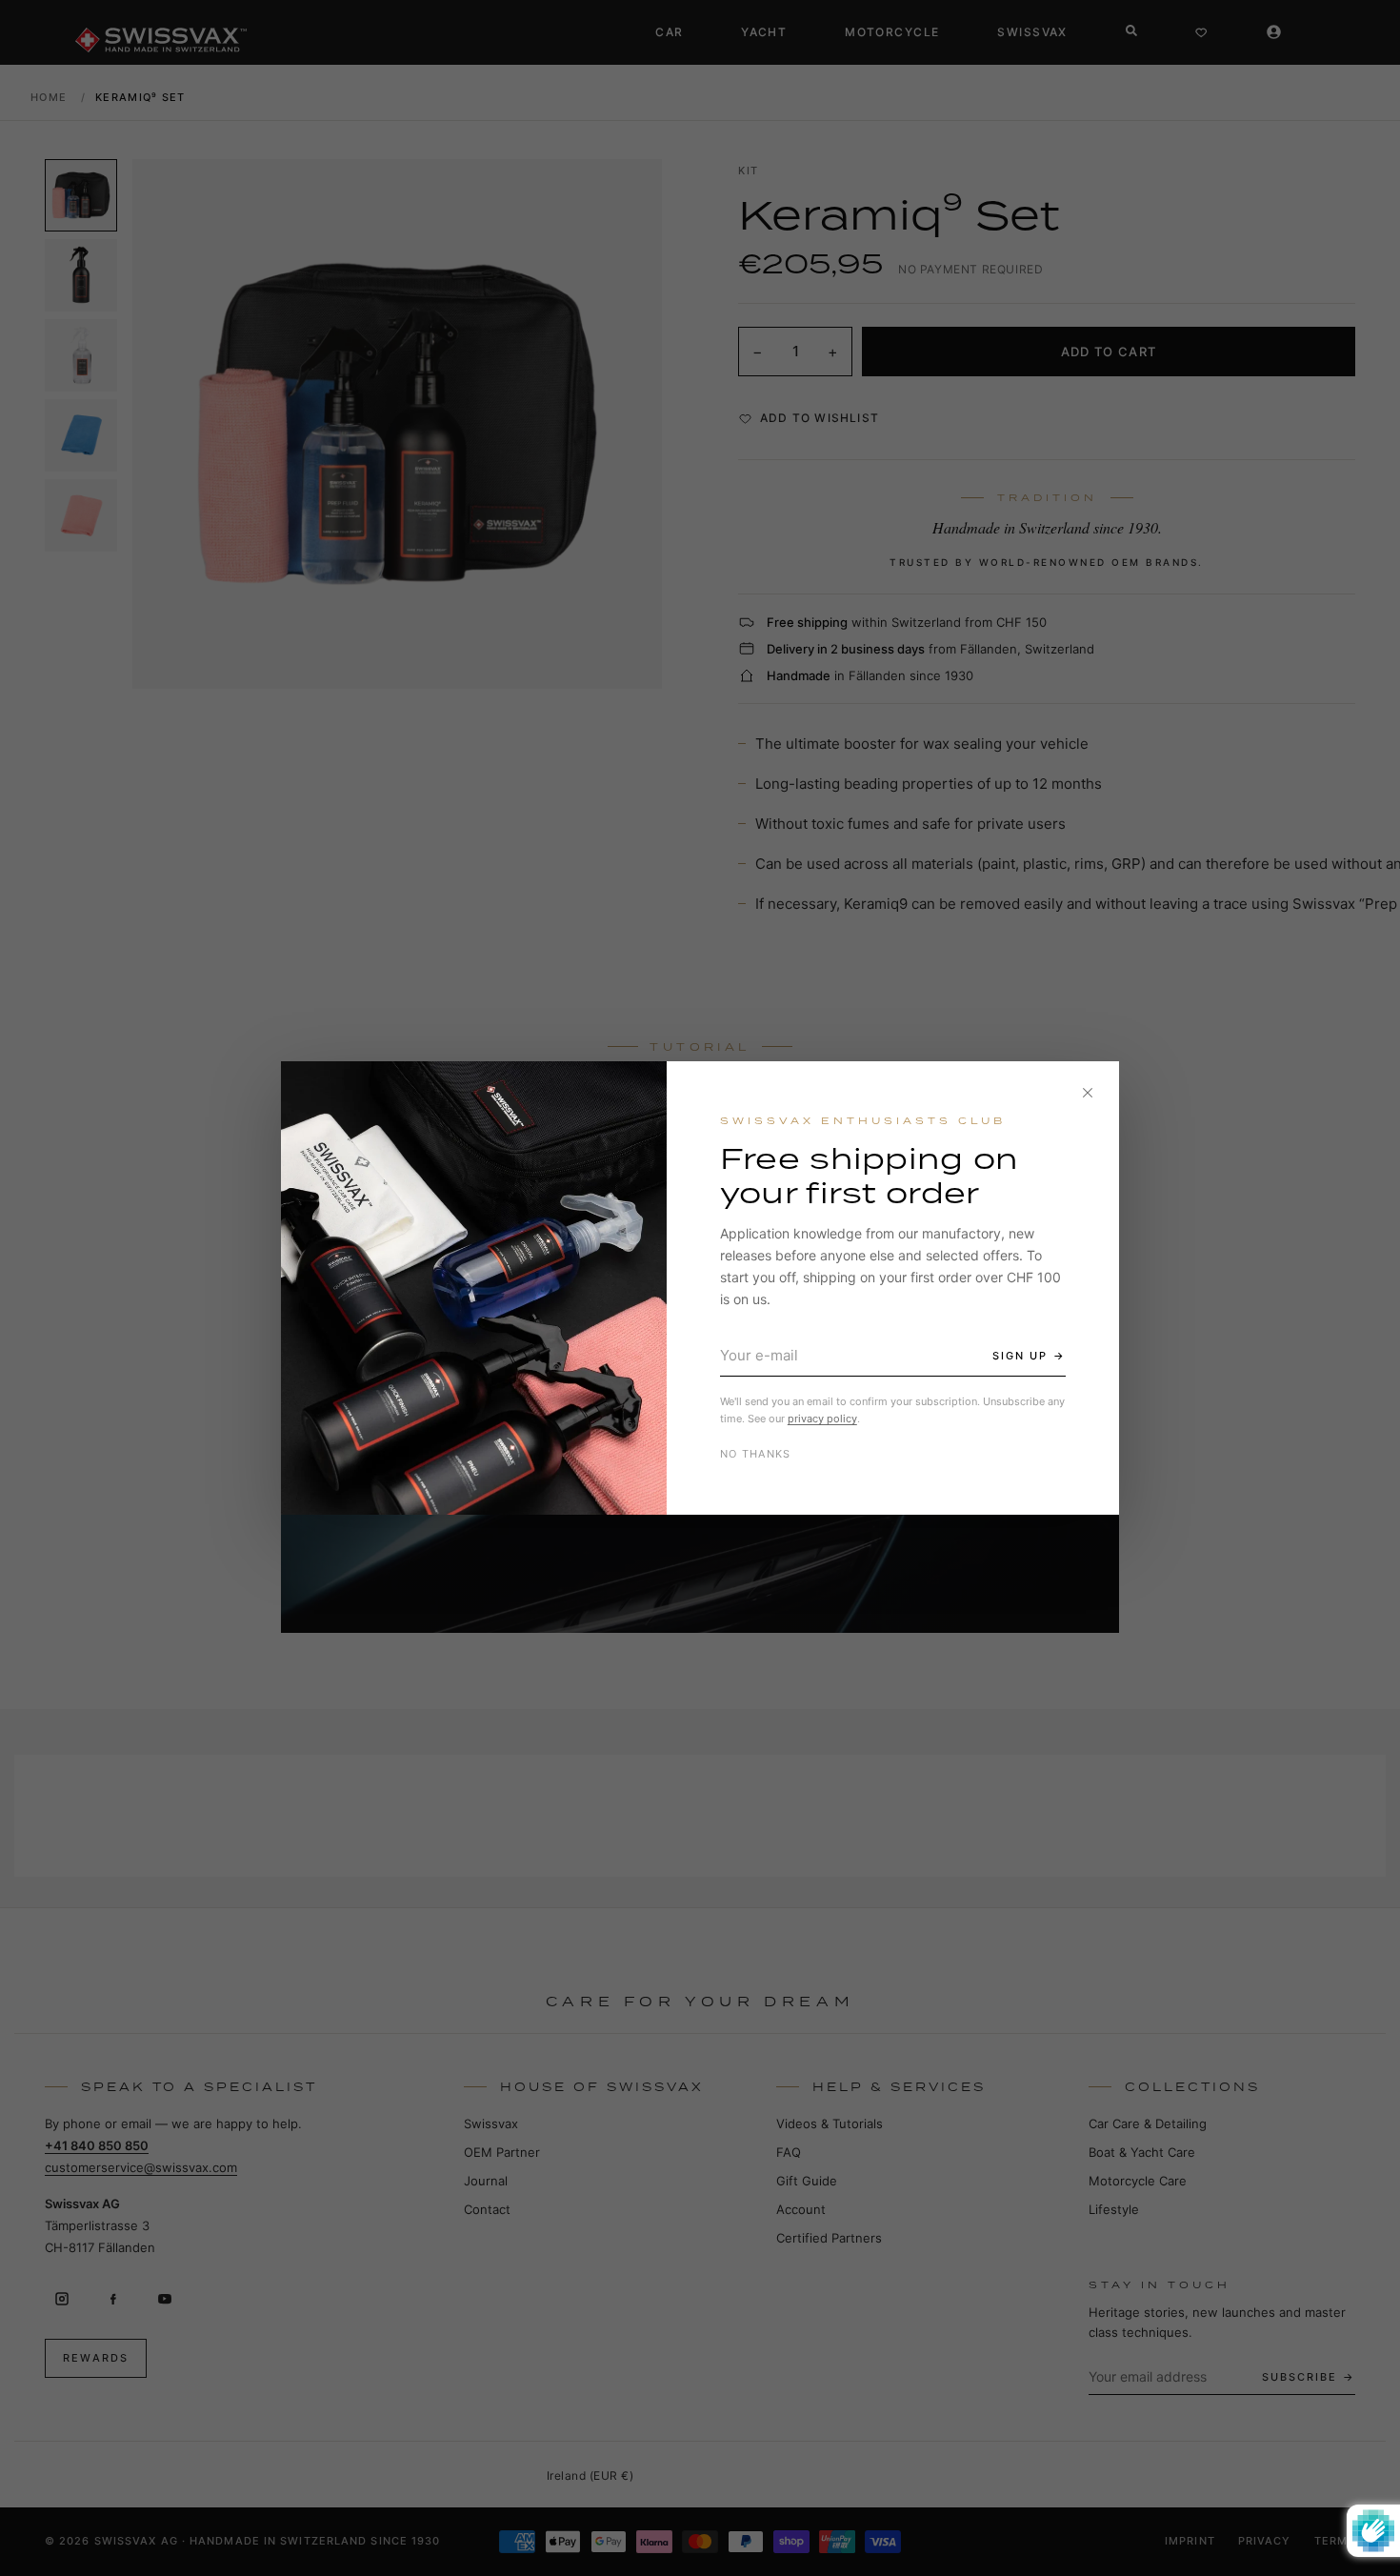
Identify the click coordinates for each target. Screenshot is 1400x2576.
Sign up (1020, 1356)
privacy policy (822, 1419)
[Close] (1088, 1093)
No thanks (756, 1454)
